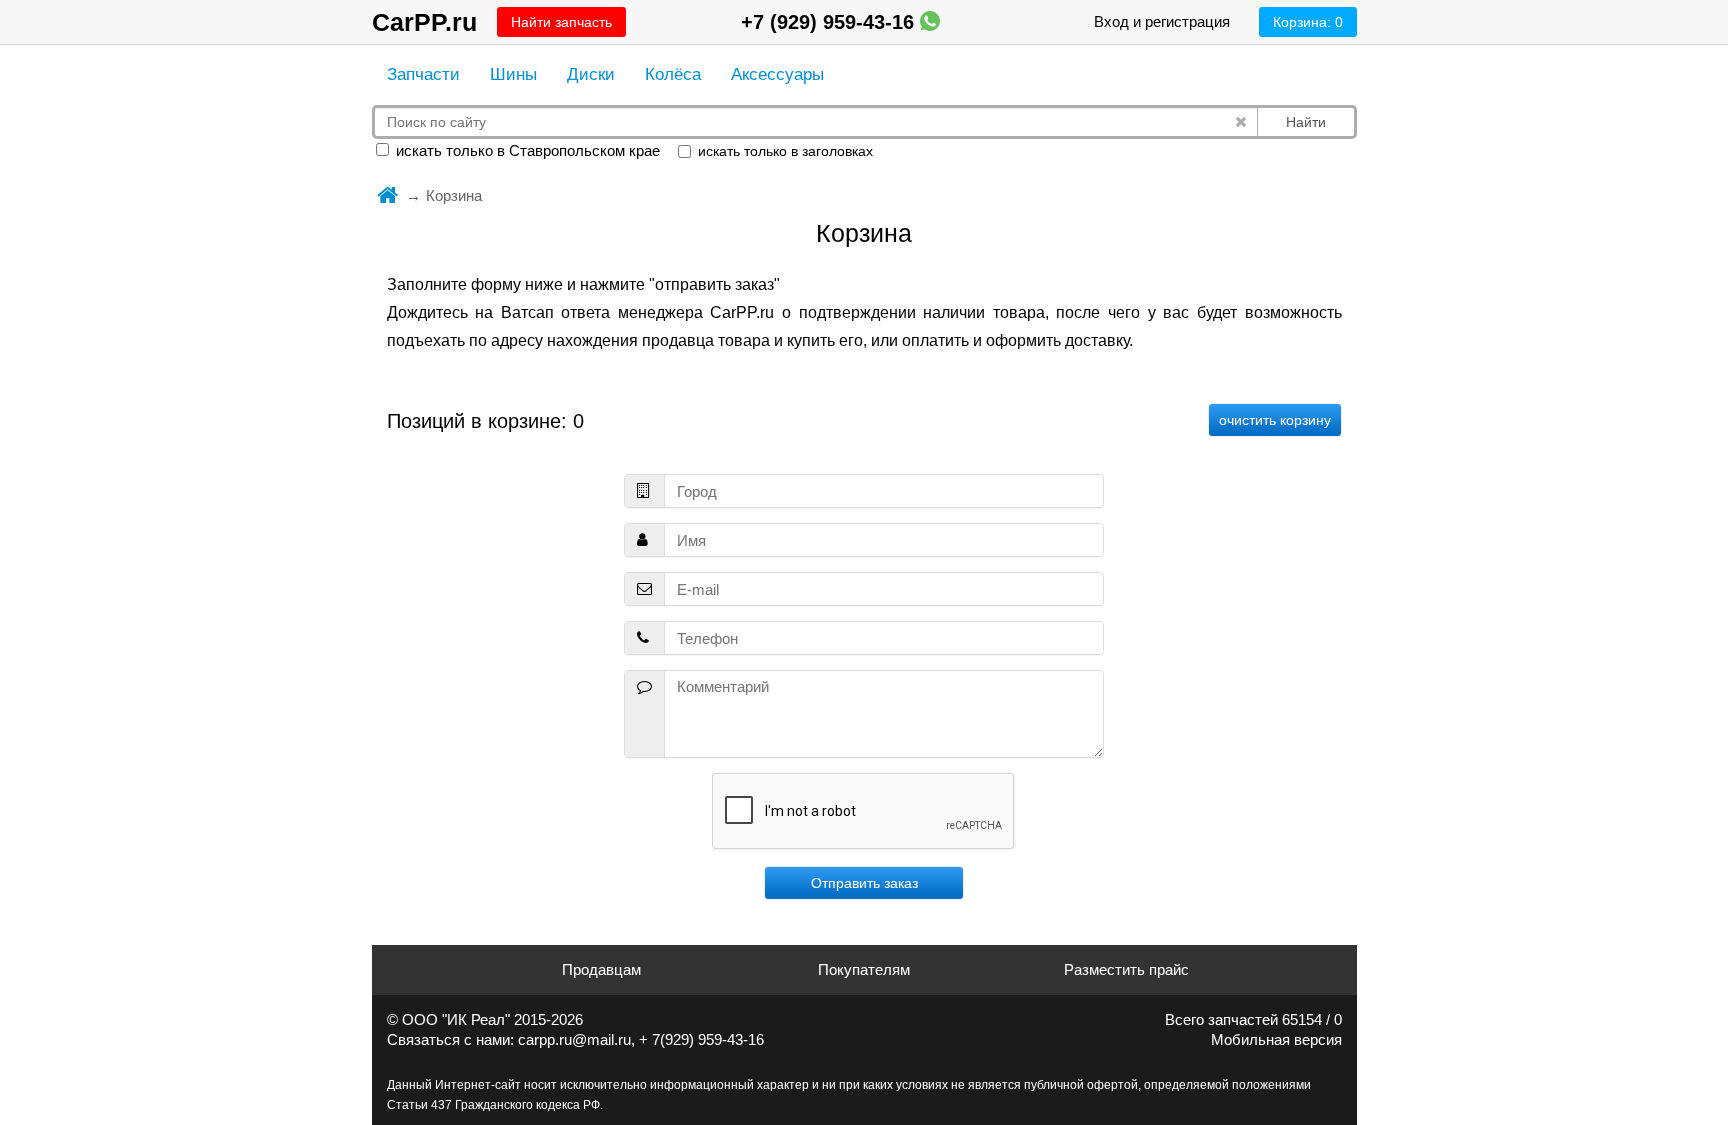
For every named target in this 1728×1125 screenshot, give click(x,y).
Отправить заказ (864, 883)
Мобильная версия (1276, 1039)
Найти (1306, 122)
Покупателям (864, 969)
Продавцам (601, 969)
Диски (591, 74)
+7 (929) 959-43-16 (830, 22)
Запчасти (423, 74)
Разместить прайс (1126, 969)
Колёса (673, 74)
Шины (513, 74)
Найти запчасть (561, 22)
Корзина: (1308, 22)
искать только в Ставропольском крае (526, 150)
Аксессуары (777, 74)
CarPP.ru (424, 22)
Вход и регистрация (1162, 21)
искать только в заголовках (783, 151)
